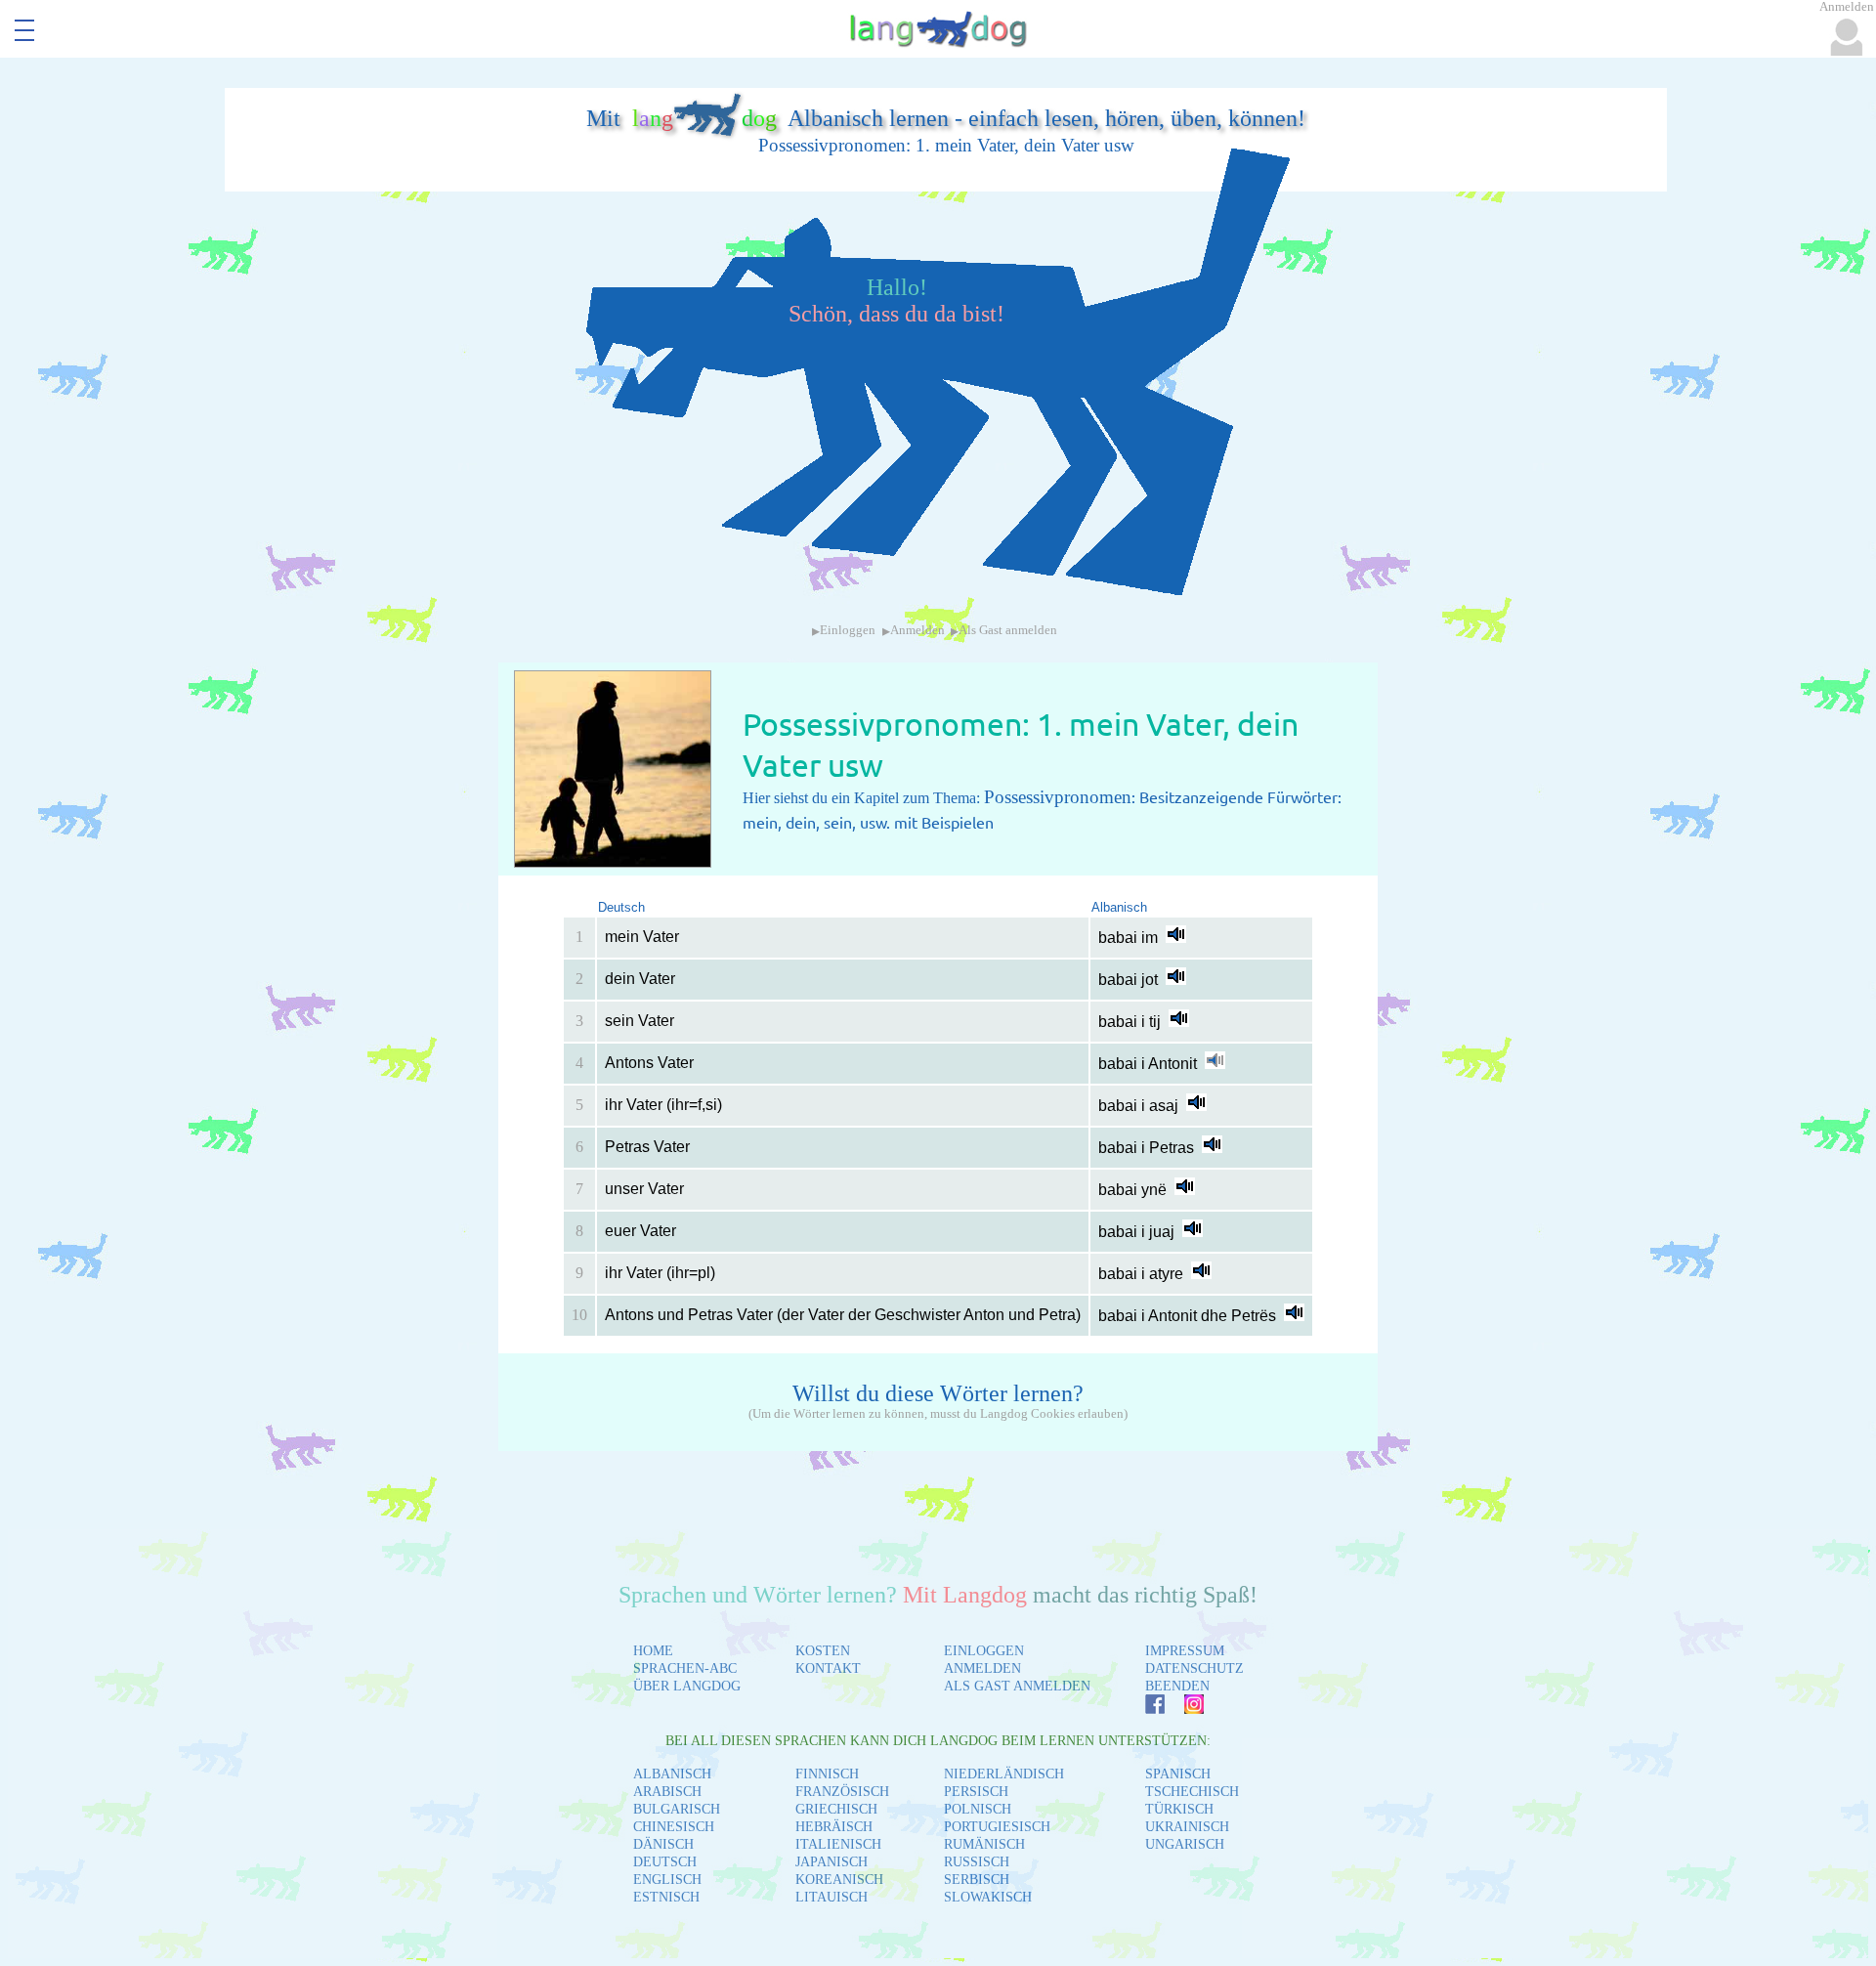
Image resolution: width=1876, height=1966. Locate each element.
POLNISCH (978, 1809)
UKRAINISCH (1187, 1827)
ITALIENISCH (838, 1844)
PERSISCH (976, 1792)
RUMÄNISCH (984, 1844)
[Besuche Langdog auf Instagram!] (1184, 1709)
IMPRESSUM (1185, 1651)
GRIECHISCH (836, 1809)
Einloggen (848, 630)
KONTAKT (828, 1668)
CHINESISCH (674, 1827)
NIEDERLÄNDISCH (1004, 1774)
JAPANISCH (831, 1862)
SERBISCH (977, 1880)
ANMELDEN (982, 1668)
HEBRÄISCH (834, 1827)
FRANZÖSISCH (842, 1792)
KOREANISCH (839, 1880)
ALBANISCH (672, 1774)
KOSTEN (823, 1651)
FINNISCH (827, 1774)
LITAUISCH (831, 1897)
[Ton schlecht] (1215, 1064)
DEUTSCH (665, 1862)
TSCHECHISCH (1192, 1792)
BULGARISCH (677, 1809)
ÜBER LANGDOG (687, 1686)
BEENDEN (1177, 1686)
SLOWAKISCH (988, 1897)
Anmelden (917, 630)
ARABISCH (667, 1792)
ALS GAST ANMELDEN (1017, 1686)
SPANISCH (1178, 1774)
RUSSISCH (977, 1862)
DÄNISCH (663, 1844)
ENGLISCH (667, 1880)
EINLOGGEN (984, 1651)
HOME (653, 1651)
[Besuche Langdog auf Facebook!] (1145, 1709)
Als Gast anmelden (1008, 630)
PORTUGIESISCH (997, 1827)
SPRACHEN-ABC (685, 1668)
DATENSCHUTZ (1194, 1668)
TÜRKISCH (1179, 1809)
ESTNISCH (666, 1897)
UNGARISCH (1185, 1844)
